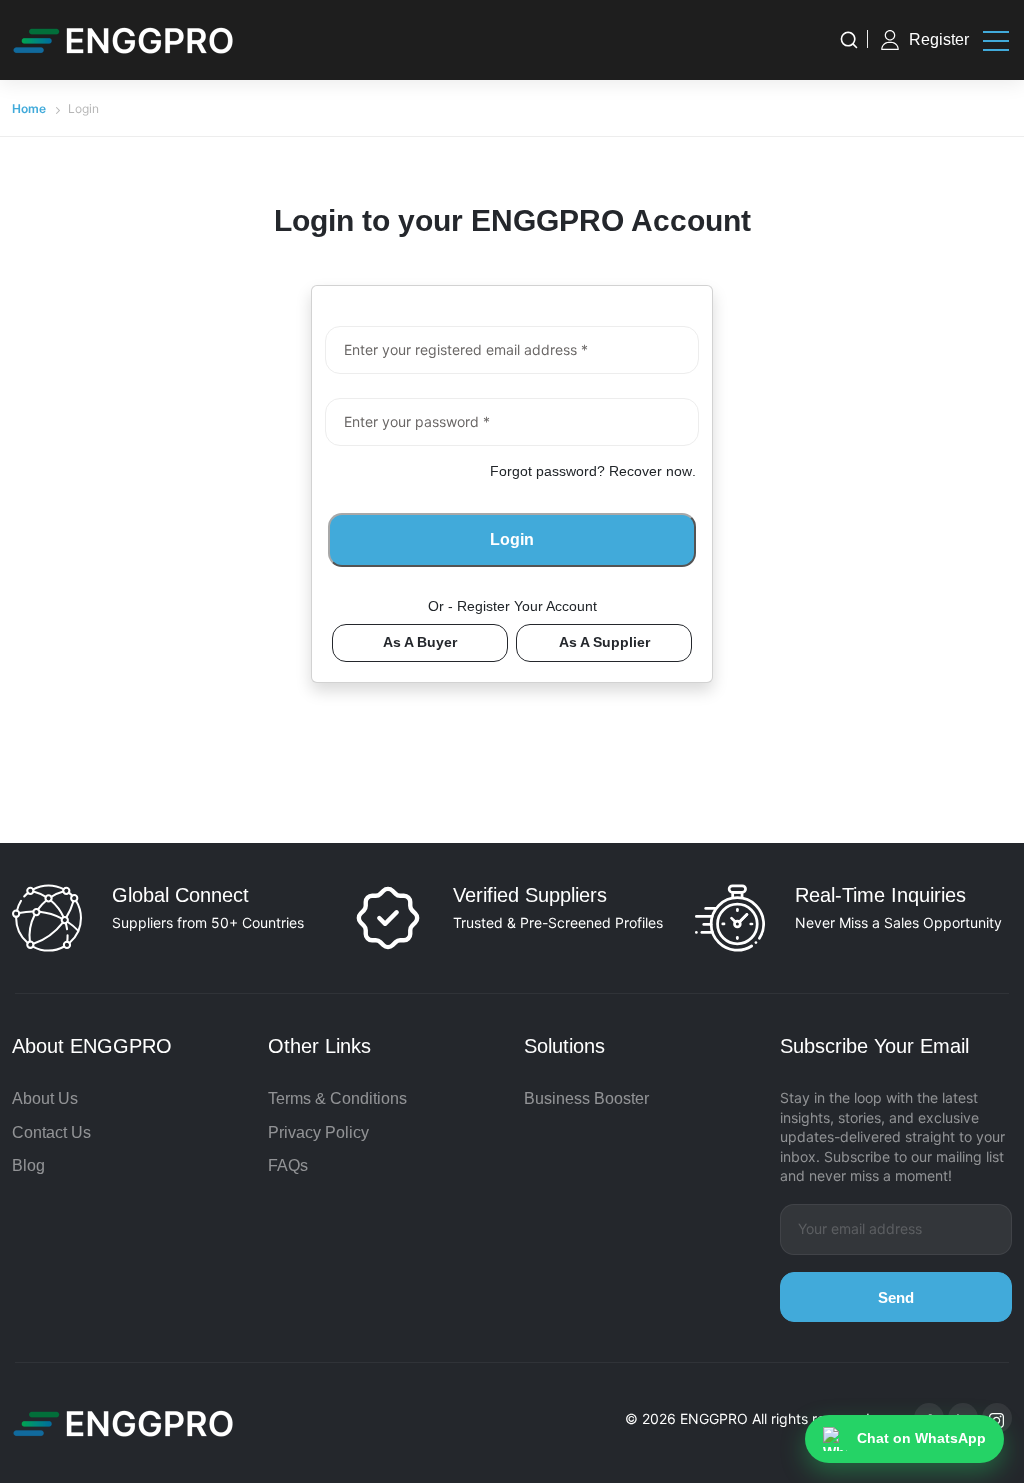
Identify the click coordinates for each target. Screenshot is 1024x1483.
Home (29, 108)
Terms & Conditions (337, 1098)
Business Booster (586, 1098)
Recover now (650, 471)
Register (939, 39)
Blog (28, 1165)
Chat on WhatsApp (921, 1438)
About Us (45, 1098)
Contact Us (51, 1132)
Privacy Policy (318, 1132)
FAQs (288, 1165)
